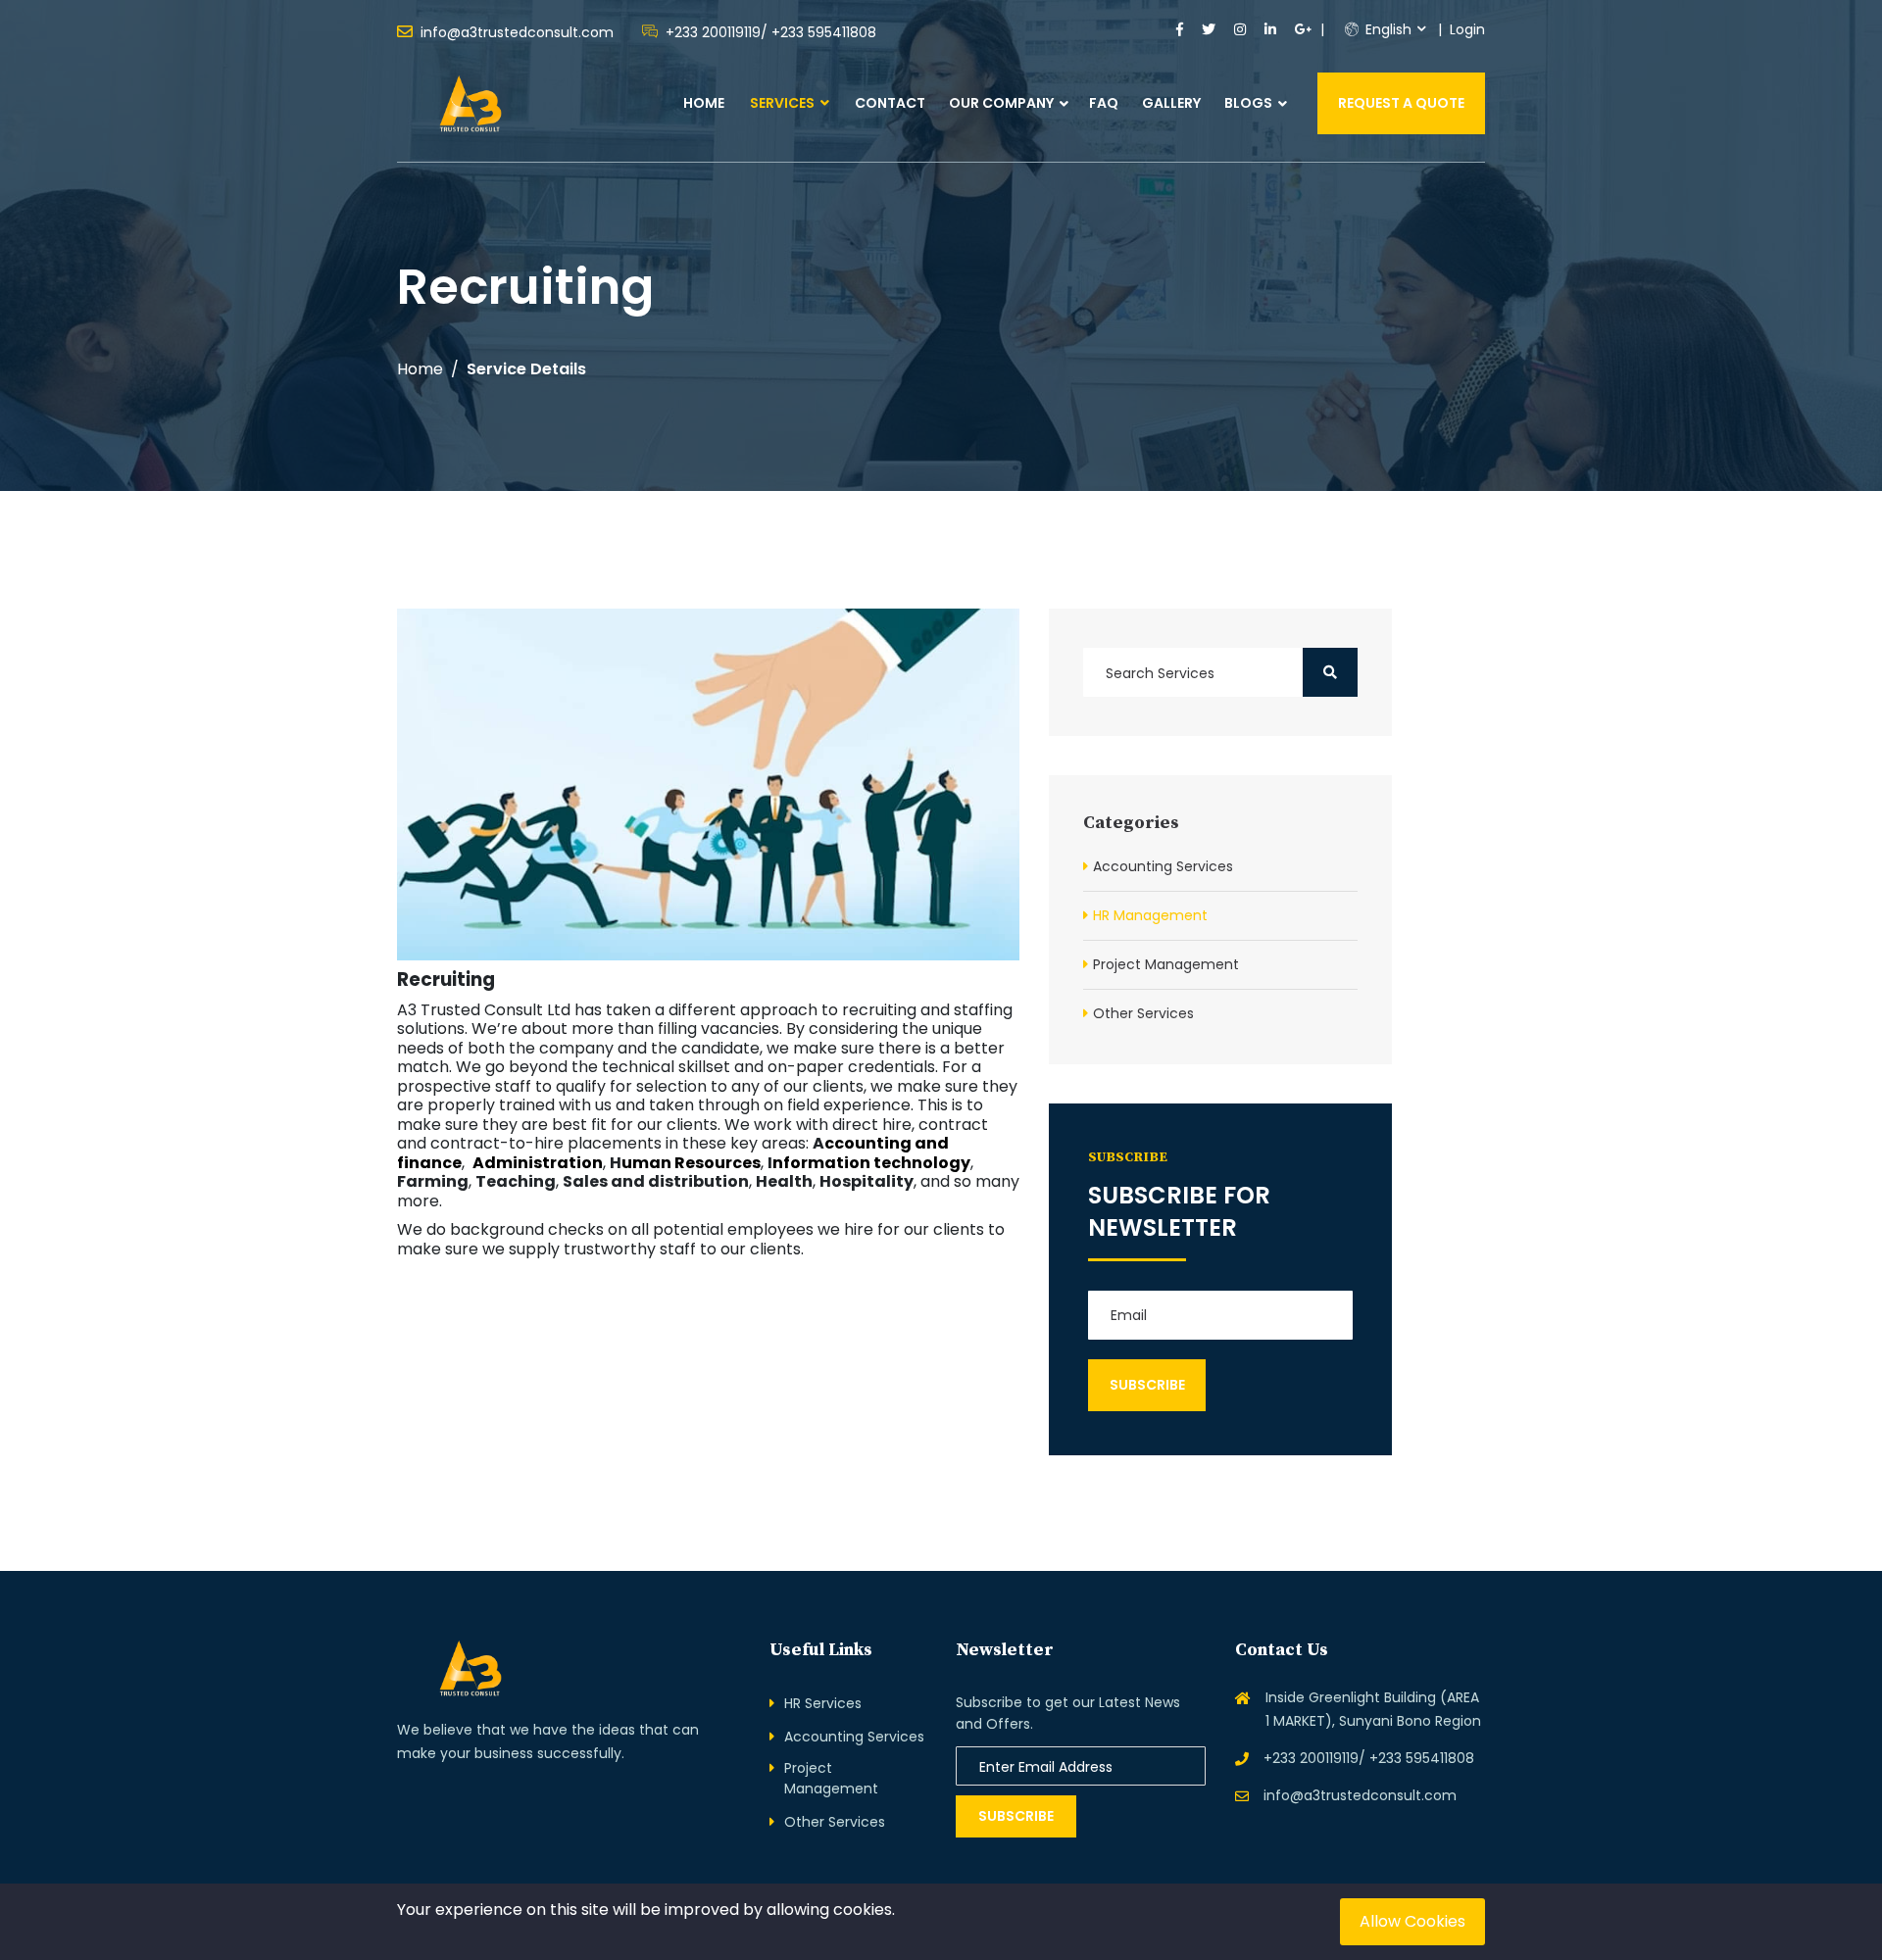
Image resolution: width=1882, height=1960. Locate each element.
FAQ (1104, 103)
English (1387, 29)
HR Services (823, 1703)
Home (704, 103)
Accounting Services (1163, 866)
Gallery (1171, 103)
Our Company (1001, 103)
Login (1467, 29)
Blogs (1248, 103)
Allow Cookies (1412, 1921)
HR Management (1150, 915)
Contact (890, 103)
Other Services (1143, 1013)
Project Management (1166, 964)
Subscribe (1016, 1816)
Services (784, 103)
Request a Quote (1401, 103)
